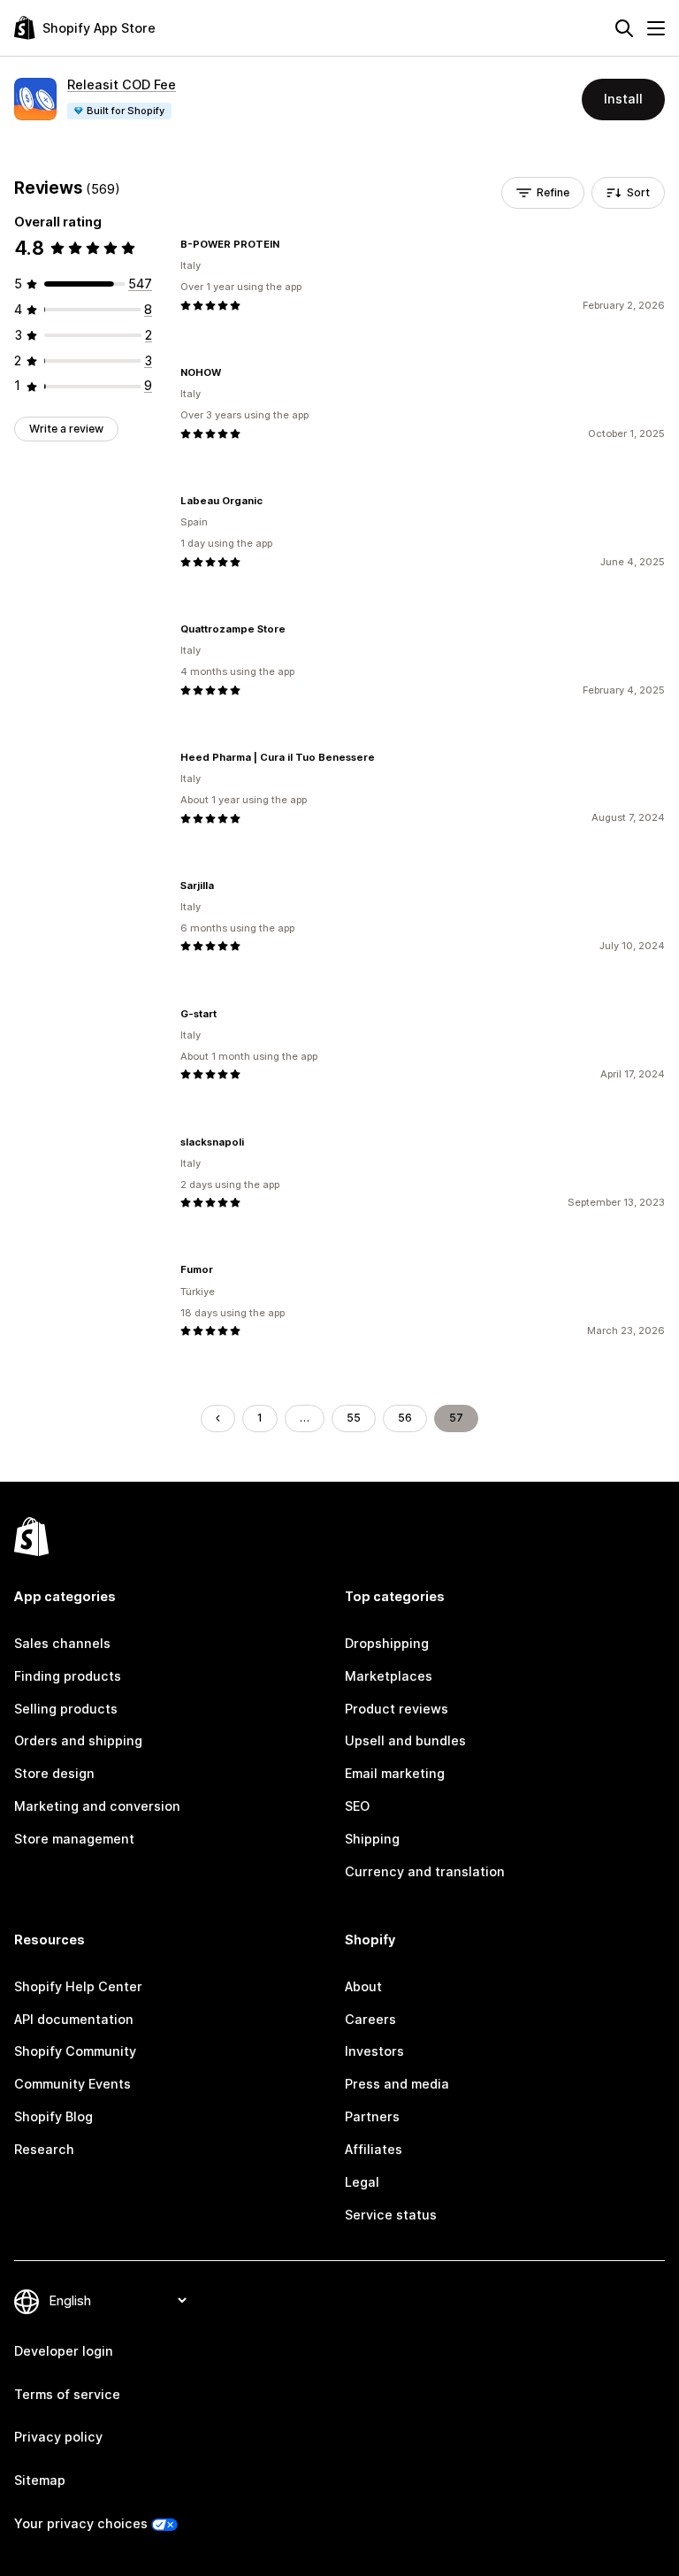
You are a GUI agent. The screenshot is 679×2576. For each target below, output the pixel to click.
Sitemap (40, 2480)
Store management (74, 1839)
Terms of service (67, 2394)
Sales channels (62, 1643)
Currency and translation (425, 1871)
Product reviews (397, 1709)
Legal (362, 2182)
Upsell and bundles (405, 1740)
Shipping (372, 1839)
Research (44, 2149)
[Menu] (656, 28)
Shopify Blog (53, 2116)
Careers (370, 2019)
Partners (372, 2116)
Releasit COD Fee (122, 84)
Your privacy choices (81, 2523)
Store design (54, 1773)
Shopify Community (75, 2051)
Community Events (72, 2084)
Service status (391, 2215)
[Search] (624, 28)
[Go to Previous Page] (217, 1418)
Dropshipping (387, 1643)
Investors (374, 2051)
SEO (357, 1806)
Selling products (66, 1709)
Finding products (68, 1676)
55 (354, 1418)
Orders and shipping (78, 1740)
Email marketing (395, 1773)
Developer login (64, 2351)
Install (623, 99)
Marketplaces (389, 1676)
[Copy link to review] (290, 244)
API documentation (74, 2019)
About (363, 1986)
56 (405, 1418)
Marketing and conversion (97, 1806)
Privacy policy (58, 2437)
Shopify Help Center (78, 1986)
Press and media (397, 2084)
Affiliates (374, 2149)
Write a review (66, 429)
